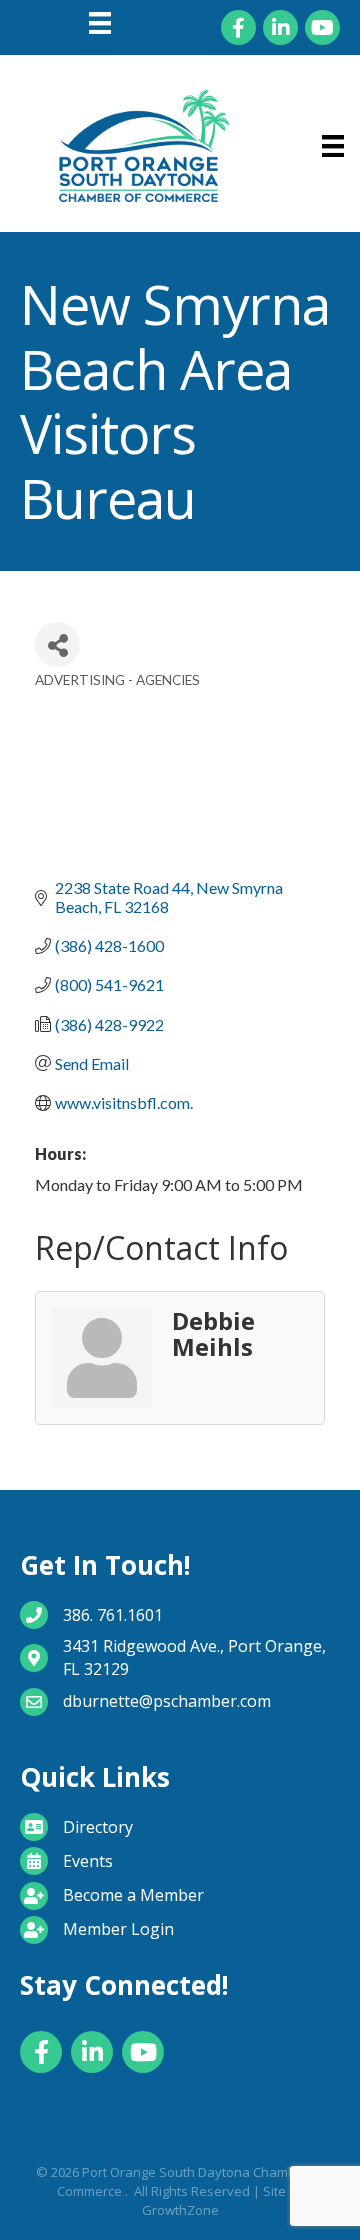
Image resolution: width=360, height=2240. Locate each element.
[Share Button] (57, 644)
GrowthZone (180, 2210)
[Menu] (100, 23)
